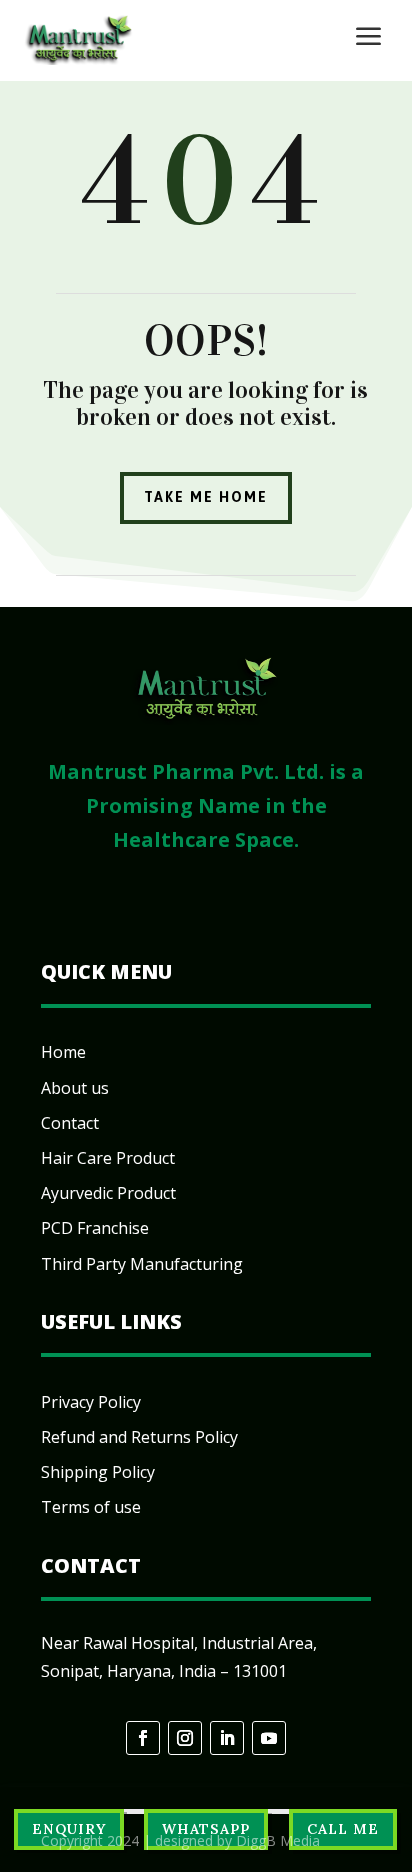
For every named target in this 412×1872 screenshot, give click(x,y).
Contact (70, 1123)
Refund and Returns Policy (139, 1437)
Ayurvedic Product (108, 1193)
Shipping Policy (98, 1472)
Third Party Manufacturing (142, 1264)
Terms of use (91, 1507)
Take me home (206, 497)
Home (63, 1052)
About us (75, 1088)
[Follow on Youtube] (269, 1738)
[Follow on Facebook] (143, 1738)
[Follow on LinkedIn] (227, 1738)
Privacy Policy (91, 1402)
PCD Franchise (95, 1228)
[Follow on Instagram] (185, 1738)
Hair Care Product (108, 1158)
